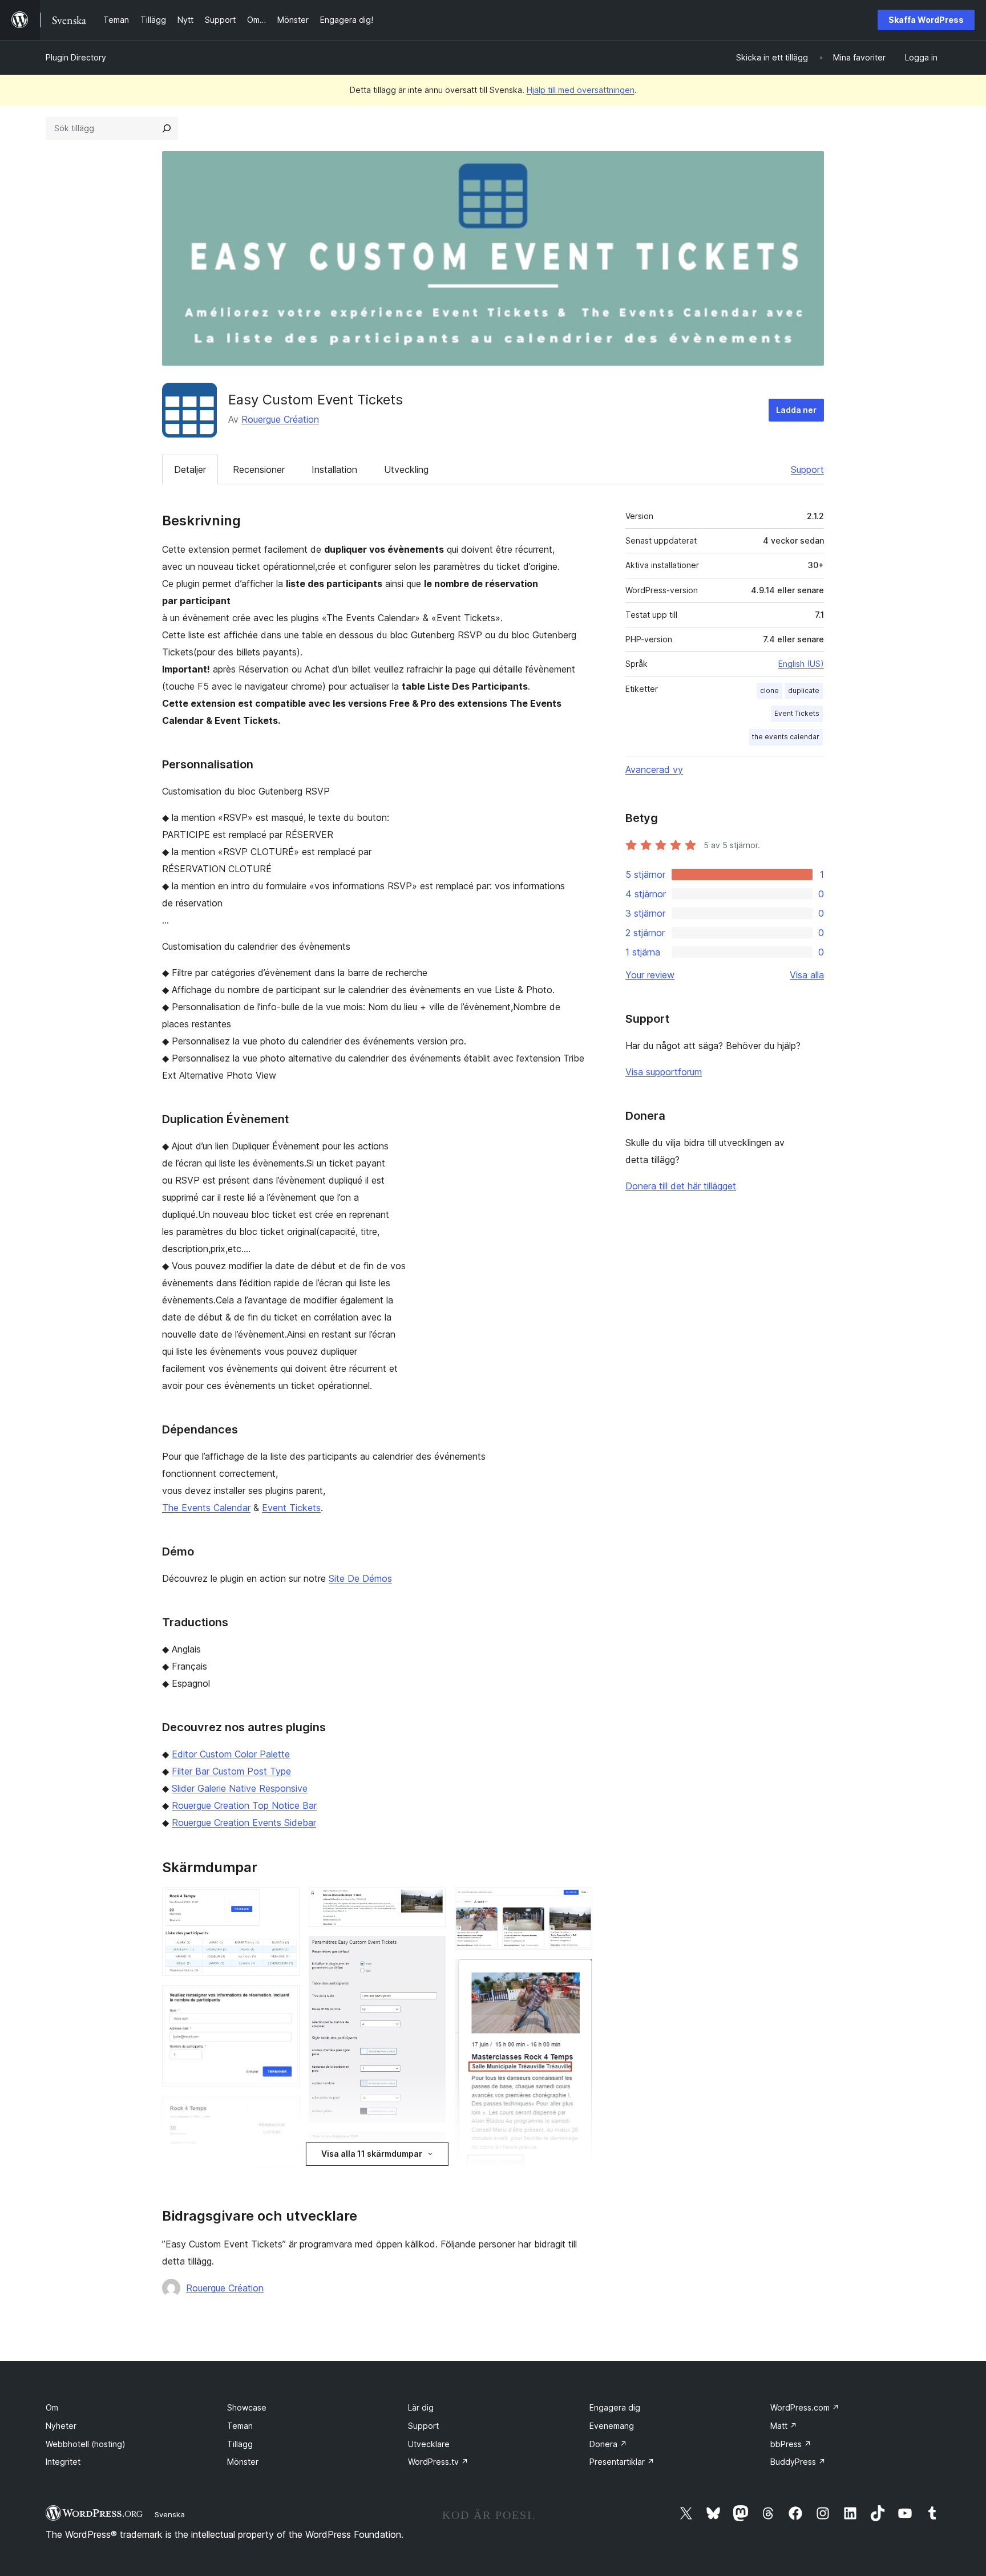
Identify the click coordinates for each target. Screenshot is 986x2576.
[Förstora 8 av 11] (430, 2147)
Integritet (63, 2462)
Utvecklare (429, 2444)
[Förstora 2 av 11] (284, 2000)
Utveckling (406, 469)
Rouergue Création (280, 419)
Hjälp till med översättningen (581, 90)
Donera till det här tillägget (681, 1186)
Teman (240, 2426)
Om (52, 2407)
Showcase (247, 2407)
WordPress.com (805, 2407)
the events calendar (786, 737)
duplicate (804, 690)
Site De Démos (360, 1578)
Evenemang (612, 2426)
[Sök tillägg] (167, 128)
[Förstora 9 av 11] (577, 1903)
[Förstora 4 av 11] (284, 2177)
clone (769, 690)
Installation (334, 469)
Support (807, 469)
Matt (784, 2426)
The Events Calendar (206, 1508)
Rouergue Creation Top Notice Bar (244, 1805)
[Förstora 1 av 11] (284, 1903)
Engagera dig (615, 2407)
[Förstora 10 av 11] (577, 1974)
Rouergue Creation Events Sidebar (244, 1822)
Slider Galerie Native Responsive (240, 1788)
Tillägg (240, 2444)
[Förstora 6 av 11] (430, 1903)
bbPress (791, 2444)
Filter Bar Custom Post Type (231, 1771)
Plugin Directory (76, 57)
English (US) (801, 664)
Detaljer (190, 469)
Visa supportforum (664, 1072)
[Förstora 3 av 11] (284, 2111)
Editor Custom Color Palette (231, 1754)
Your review (650, 975)
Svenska (170, 2514)
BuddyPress (798, 2462)
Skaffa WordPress (926, 20)
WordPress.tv (438, 2462)
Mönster (243, 2462)
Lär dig (421, 2407)
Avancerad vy (654, 769)
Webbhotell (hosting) (86, 2444)
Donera (608, 2444)
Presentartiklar (622, 2462)
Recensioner (259, 469)
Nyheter (61, 2426)
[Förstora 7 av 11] (430, 1951)
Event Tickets (291, 1508)
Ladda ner (796, 410)
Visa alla (807, 975)
